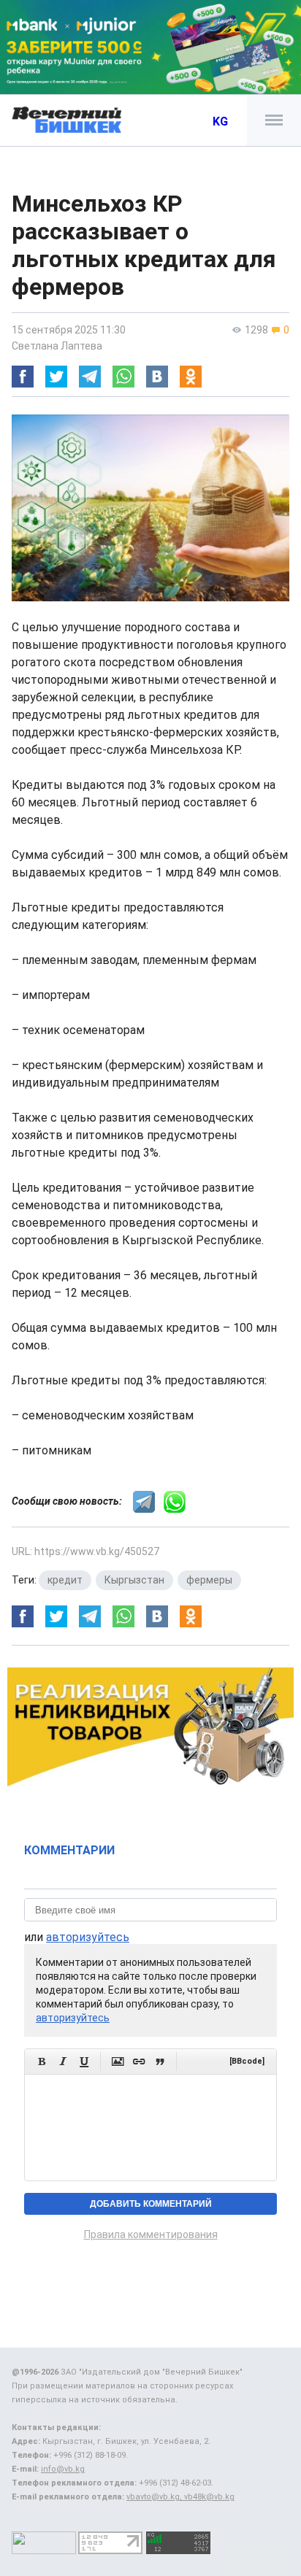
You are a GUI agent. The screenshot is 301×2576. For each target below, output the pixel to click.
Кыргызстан (134, 1580)
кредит (65, 1580)
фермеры (209, 1580)
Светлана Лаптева (57, 346)
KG (220, 122)
